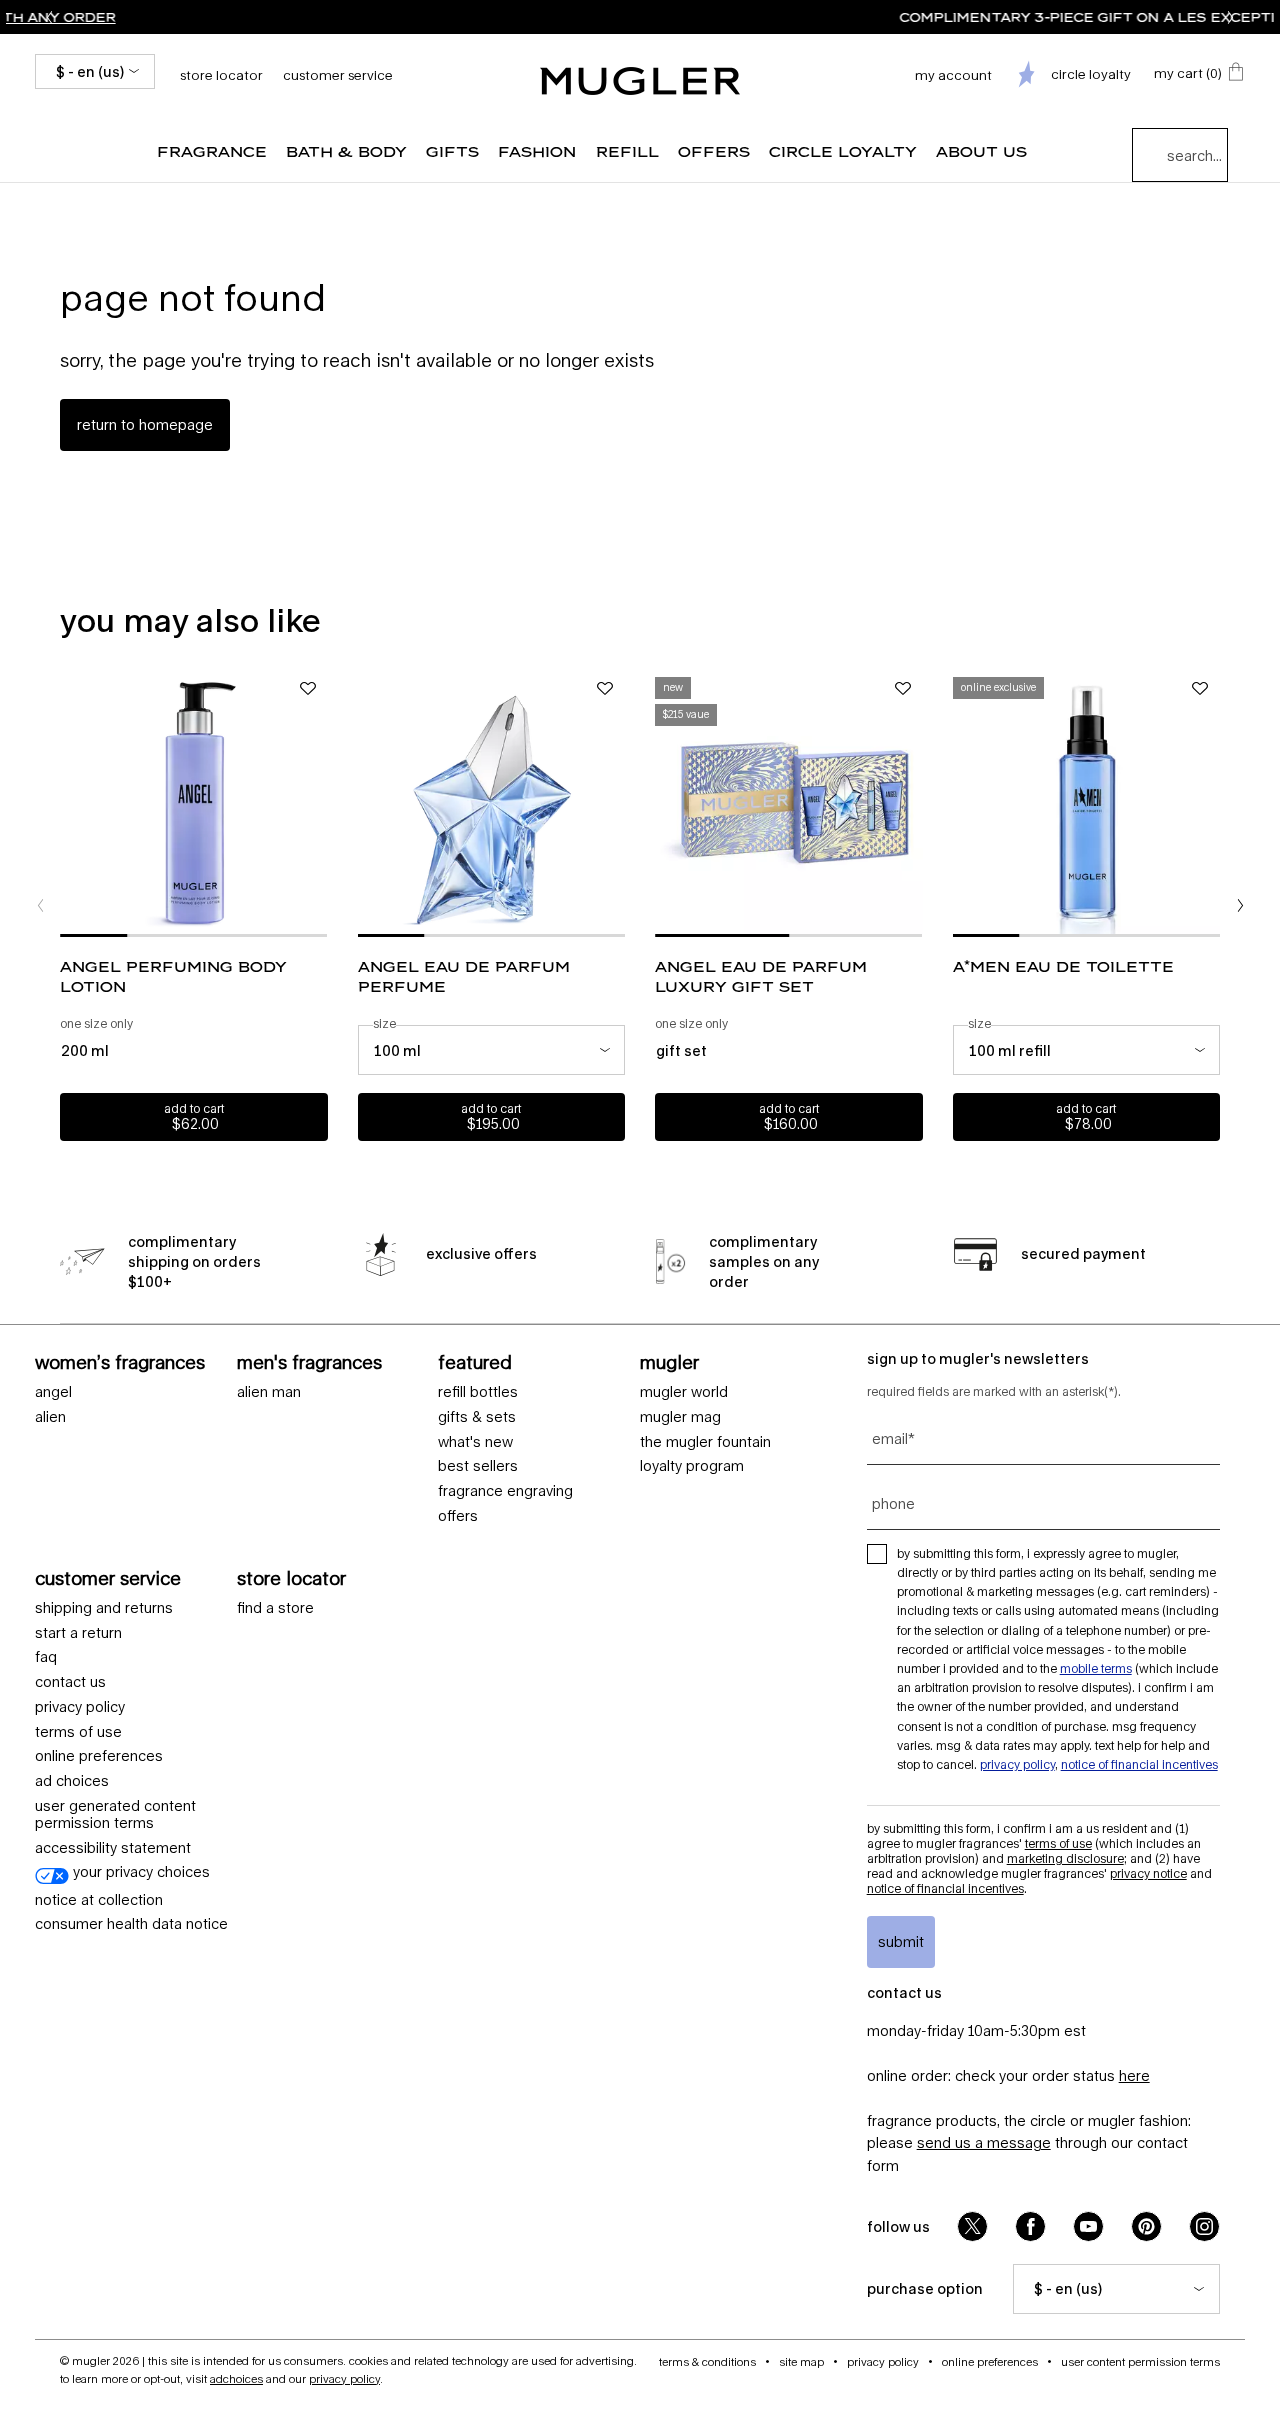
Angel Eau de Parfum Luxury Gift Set (761, 976)
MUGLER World (684, 1392)
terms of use (78, 1732)
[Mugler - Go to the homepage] (640, 81)
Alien (50, 1417)
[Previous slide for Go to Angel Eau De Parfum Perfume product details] (368, 803)
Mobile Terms (1096, 1668)
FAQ (46, 1657)
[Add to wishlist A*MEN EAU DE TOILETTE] (1200, 689)
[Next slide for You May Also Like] (1240, 905)
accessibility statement (113, 1848)
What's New (475, 1442)
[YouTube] (1088, 2226)
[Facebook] (1030, 2226)
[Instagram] (1204, 2226)
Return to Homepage (145, 424)
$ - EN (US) (90, 71)
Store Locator (291, 1578)
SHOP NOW (889, 17)
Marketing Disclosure (1065, 1858)
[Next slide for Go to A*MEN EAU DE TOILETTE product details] (1210, 803)
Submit (901, 1941)
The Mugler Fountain (705, 1442)
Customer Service (338, 75)
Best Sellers (478, 1466)
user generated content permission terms (115, 1814)
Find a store (275, 1608)
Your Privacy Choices (139, 1872)
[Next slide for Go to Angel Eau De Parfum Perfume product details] (615, 803)
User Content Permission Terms (1140, 2361)
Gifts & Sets (477, 1417)
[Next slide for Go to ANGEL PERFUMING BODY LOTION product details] (318, 803)
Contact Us (70, 1682)
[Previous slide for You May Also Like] (40, 905)
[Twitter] (972, 2226)
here (1134, 2075)
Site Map (801, 2361)
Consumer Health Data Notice (131, 1924)
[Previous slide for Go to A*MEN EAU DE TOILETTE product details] (963, 803)
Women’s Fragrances (120, 1362)
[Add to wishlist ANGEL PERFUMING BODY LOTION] (308, 689)
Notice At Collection (99, 1900)
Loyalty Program (692, 1466)
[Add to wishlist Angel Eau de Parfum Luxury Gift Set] (903, 689)
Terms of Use (1058, 1843)
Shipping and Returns (104, 1608)
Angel (53, 1392)
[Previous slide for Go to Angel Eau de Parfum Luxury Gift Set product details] (665, 803)
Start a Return (78, 1633)
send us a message (984, 2142)
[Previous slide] (49, 17)
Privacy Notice (1148, 1873)
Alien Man (269, 1392)
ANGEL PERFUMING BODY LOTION (173, 976)
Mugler (669, 1362)
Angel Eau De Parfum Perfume (464, 976)
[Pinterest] (1146, 2226)
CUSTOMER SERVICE (108, 1578)
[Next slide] (1231, 17)
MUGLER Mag (680, 1417)
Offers (458, 1516)
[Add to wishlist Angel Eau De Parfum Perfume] (605, 689)
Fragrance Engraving (505, 1491)
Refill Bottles (478, 1392)
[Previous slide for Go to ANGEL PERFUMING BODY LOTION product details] (70, 803)
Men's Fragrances (309, 1362)
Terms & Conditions (707, 2361)
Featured (475, 1362)
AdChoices (236, 2378)
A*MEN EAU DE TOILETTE (1063, 966)
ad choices (72, 1781)
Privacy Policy (80, 1707)
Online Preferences (99, 1756)
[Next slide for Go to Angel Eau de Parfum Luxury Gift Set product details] (913, 803)
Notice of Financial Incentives (1139, 1764)
